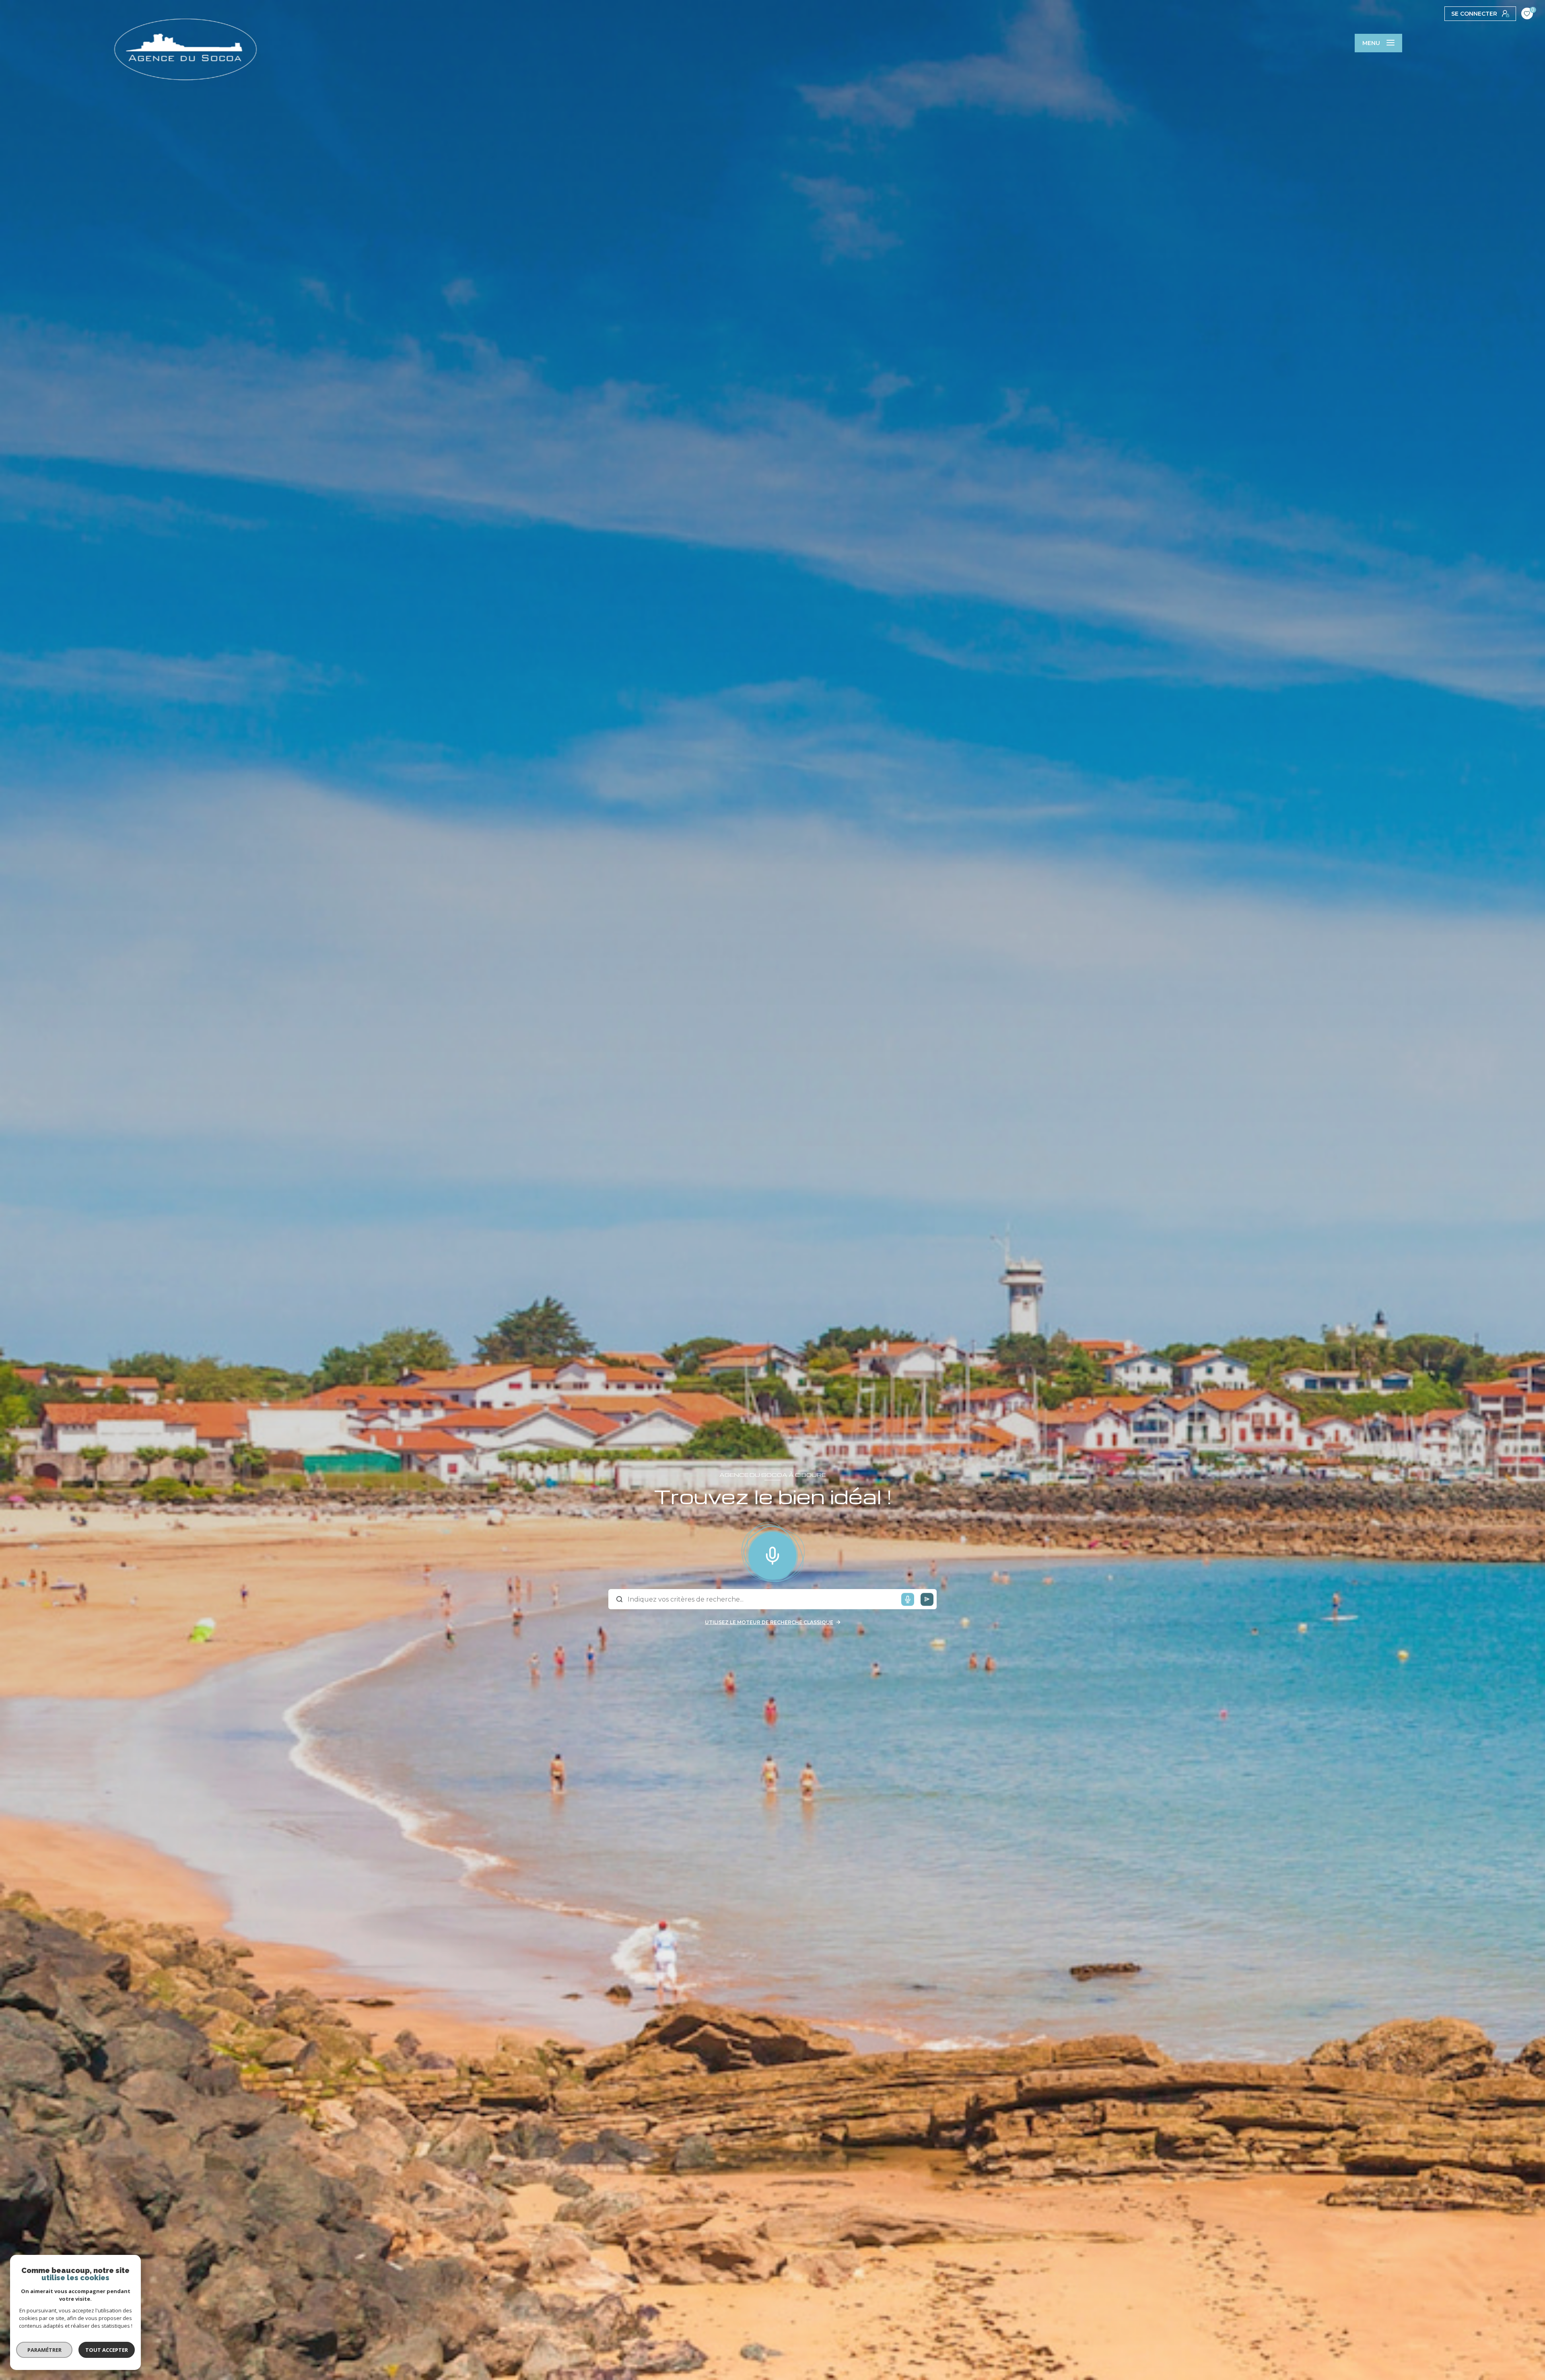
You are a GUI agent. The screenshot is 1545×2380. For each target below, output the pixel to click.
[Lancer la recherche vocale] (772, 1554)
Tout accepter (107, 2350)
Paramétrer (44, 2350)
